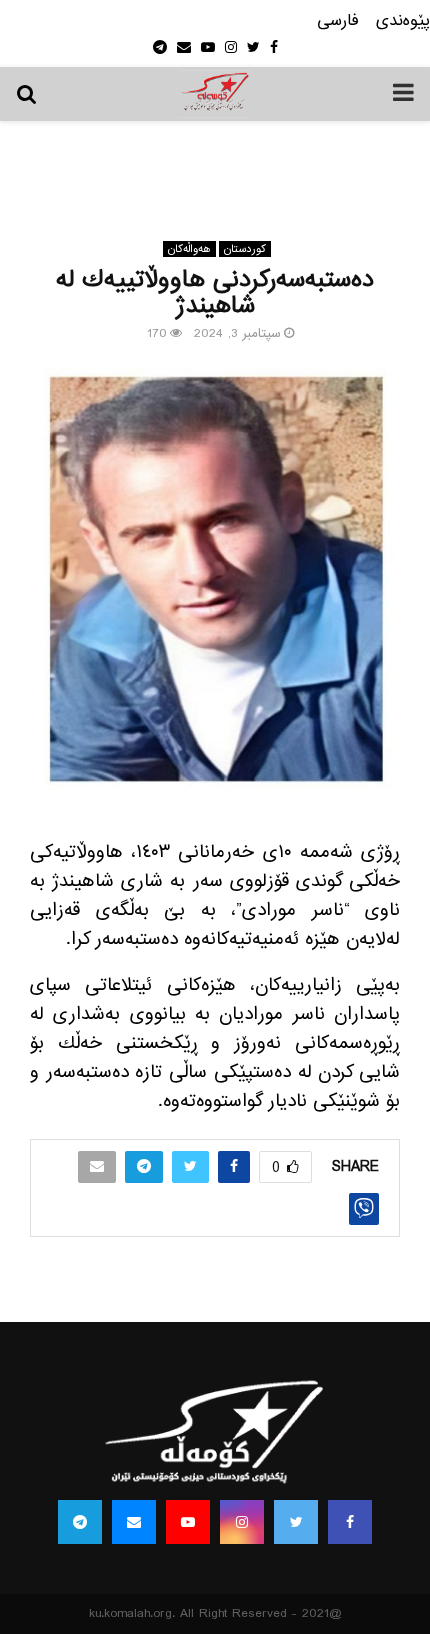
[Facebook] (350, 1522)
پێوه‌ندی (403, 21)
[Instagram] (242, 1522)
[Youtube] (188, 1522)
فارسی (338, 21)
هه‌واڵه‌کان (189, 249)
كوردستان (245, 249)
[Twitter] (296, 1522)
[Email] (134, 1522)
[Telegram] (80, 1522)
